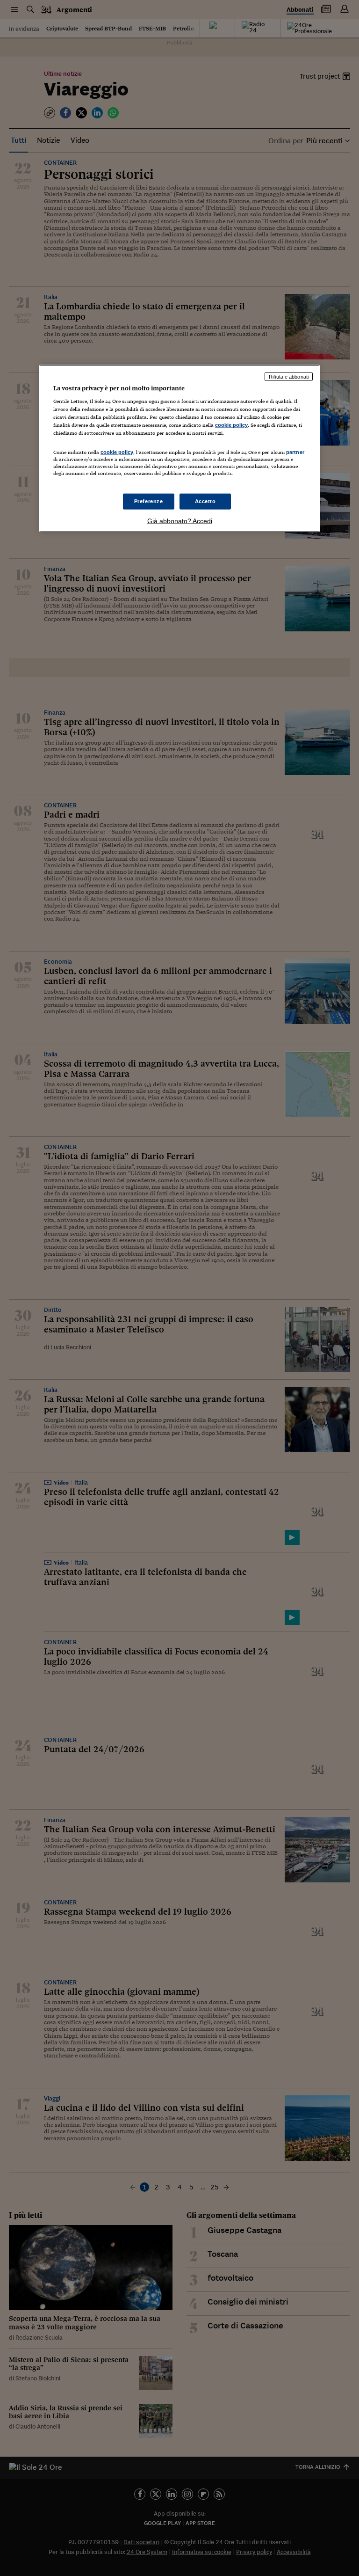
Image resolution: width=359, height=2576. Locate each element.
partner (295, 452)
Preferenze (149, 501)
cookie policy (231, 425)
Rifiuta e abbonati (289, 376)
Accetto (205, 501)
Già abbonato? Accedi (180, 520)
